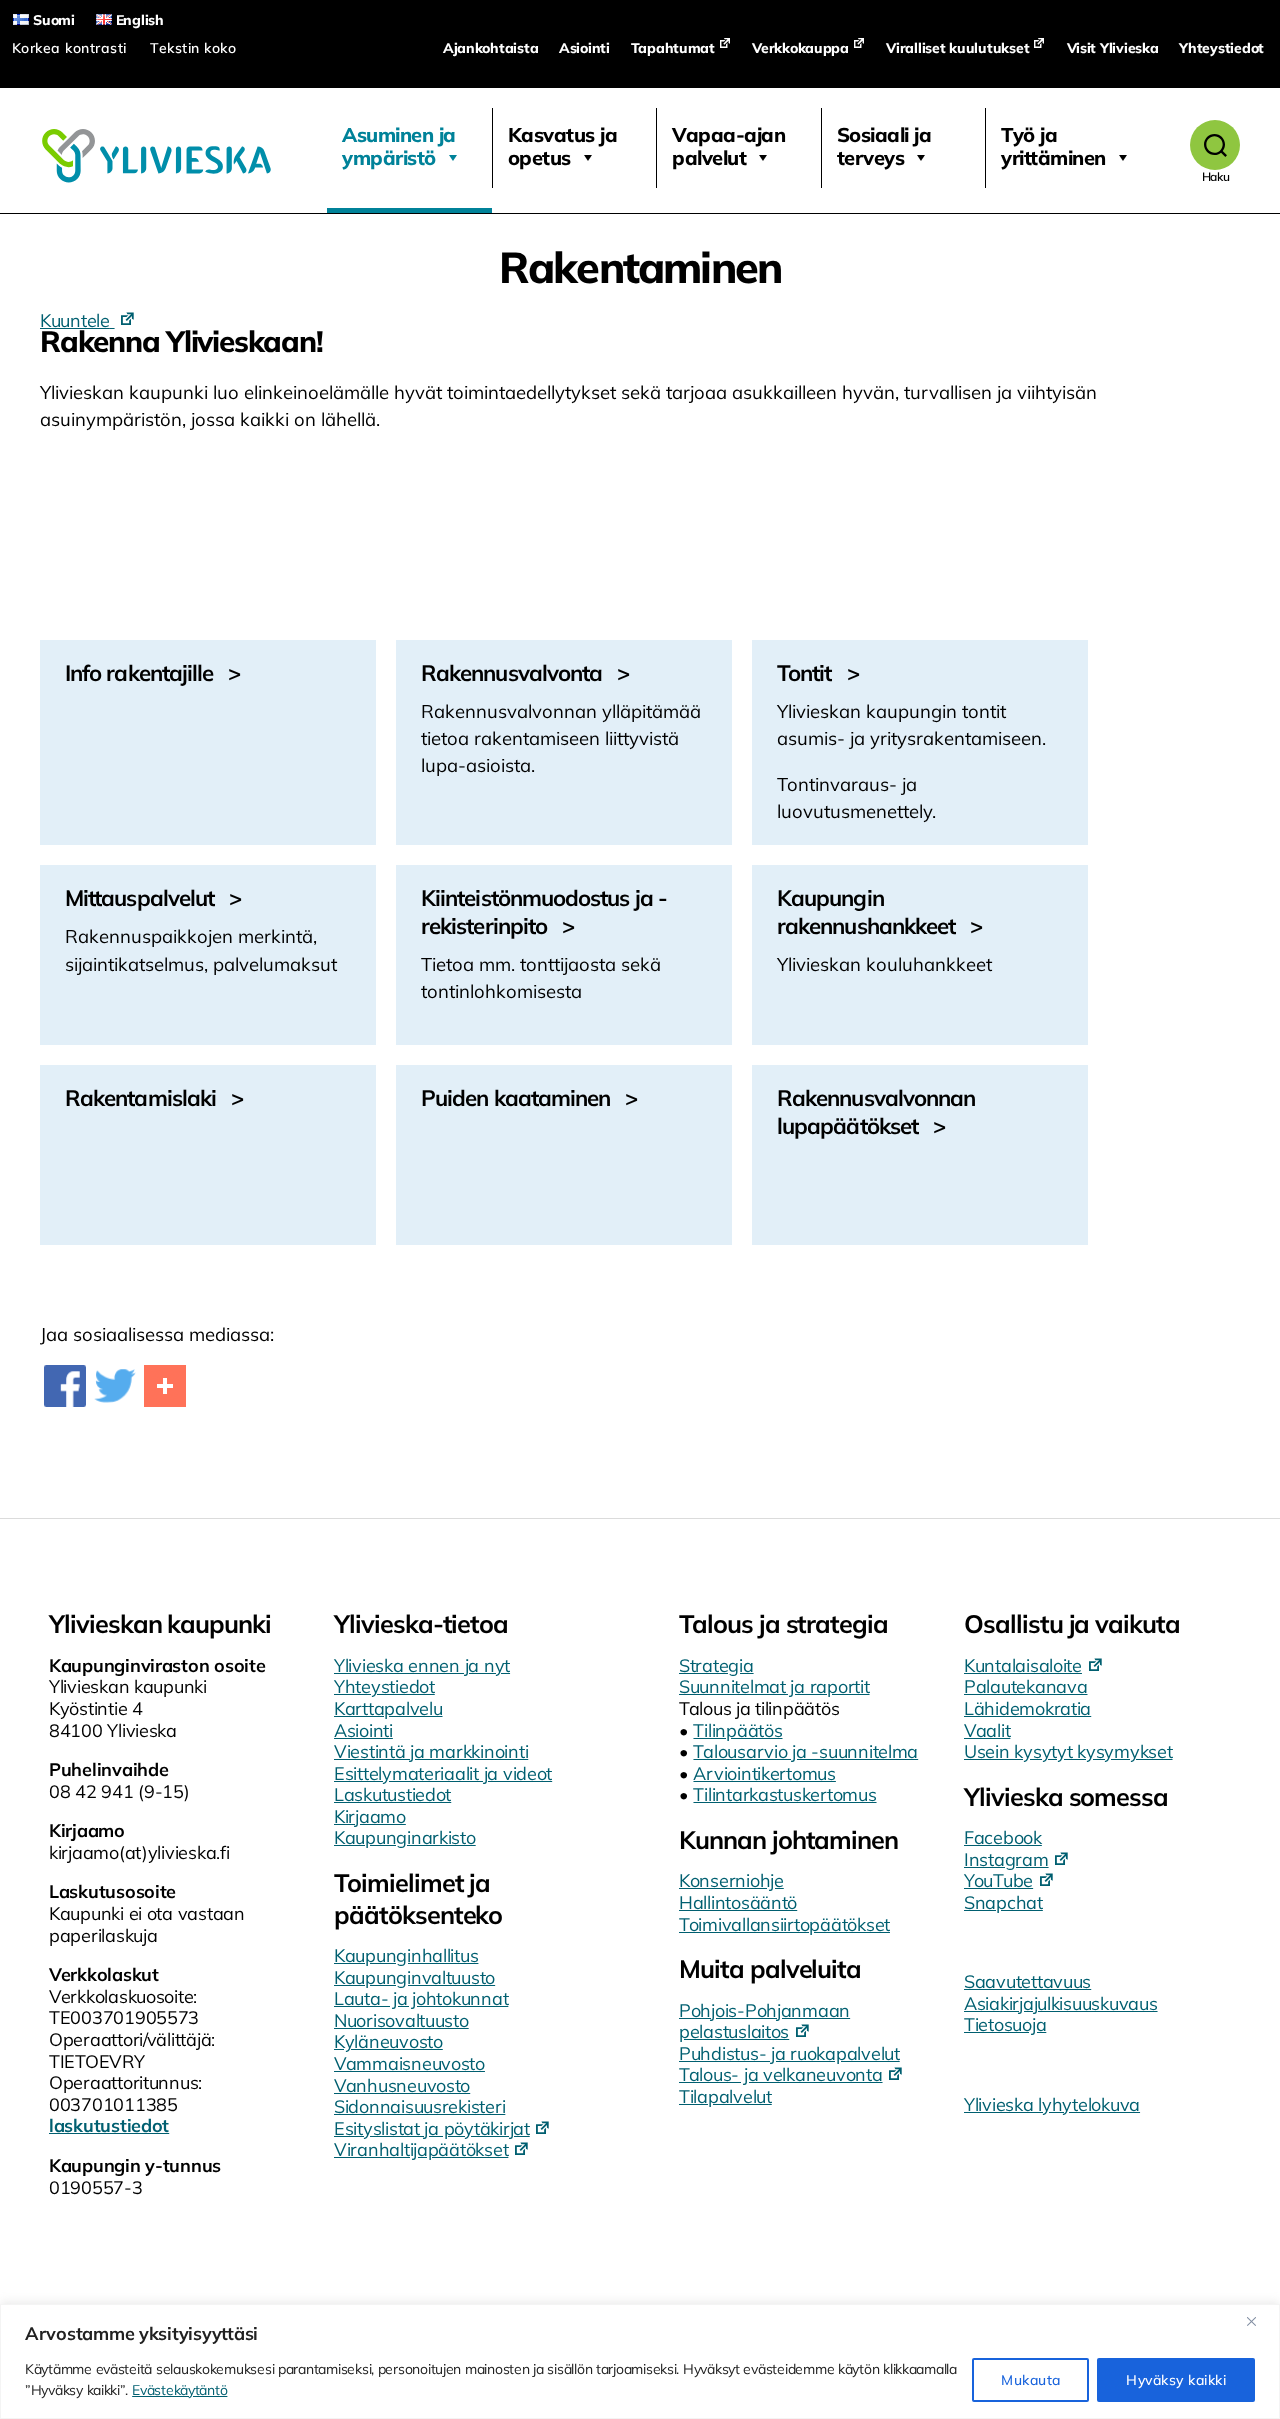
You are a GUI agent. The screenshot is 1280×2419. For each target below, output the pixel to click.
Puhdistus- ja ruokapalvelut (789, 2053)
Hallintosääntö (738, 1902)
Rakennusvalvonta (511, 673)
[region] (640, 2361)
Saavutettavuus (1027, 1981)
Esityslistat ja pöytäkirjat (432, 2128)
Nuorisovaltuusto (401, 2020)
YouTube (998, 1880)
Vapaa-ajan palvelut (728, 146)
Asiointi (584, 48)
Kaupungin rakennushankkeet (866, 912)
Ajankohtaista (491, 48)
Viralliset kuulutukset (957, 48)
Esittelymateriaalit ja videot (443, 1773)
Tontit (804, 673)
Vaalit (987, 1730)
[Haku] (1215, 145)
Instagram (1006, 1859)
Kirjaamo (370, 1816)
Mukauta (1030, 2380)
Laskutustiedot (392, 1794)
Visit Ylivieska (1113, 48)
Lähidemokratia (1027, 1708)
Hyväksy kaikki (1176, 2380)
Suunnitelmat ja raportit (774, 1686)
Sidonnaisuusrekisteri (419, 2106)
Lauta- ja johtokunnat (421, 1998)
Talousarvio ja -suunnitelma (805, 1751)
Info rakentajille (139, 673)
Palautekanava (1026, 1686)
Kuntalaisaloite (1023, 1665)
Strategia (716, 1665)
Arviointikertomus (764, 1773)
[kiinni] (1259, 2321)
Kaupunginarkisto (405, 1837)
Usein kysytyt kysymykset (1068, 1751)
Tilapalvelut (725, 2096)
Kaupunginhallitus (406, 1955)
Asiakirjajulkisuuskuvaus (1061, 2003)
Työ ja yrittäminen (1053, 146)
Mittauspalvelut (139, 898)
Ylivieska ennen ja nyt (422, 1665)
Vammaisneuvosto (409, 2063)
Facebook (1003, 1837)
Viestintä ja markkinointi (431, 1751)
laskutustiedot (109, 2125)
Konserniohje (731, 1880)
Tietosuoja (1005, 2024)
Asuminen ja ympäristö (399, 146)
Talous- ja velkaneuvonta (781, 2074)
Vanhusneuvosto (402, 2085)
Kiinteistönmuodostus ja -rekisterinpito (544, 912)
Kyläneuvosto (388, 2041)
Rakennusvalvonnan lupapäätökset (876, 1112)
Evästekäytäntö (179, 2390)
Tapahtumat (673, 48)
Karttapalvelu (388, 1708)
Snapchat (1003, 1902)
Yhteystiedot (1221, 48)
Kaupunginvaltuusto (414, 1977)
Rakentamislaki (140, 1098)
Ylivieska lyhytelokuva (1052, 2104)
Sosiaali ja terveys (884, 146)
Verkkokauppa (800, 48)
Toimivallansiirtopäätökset (784, 1924)
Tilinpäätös (737, 1730)
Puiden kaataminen (515, 1098)
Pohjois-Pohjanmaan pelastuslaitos (764, 2021)
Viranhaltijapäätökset (421, 2149)
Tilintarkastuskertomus (784, 1794)
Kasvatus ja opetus (563, 146)
